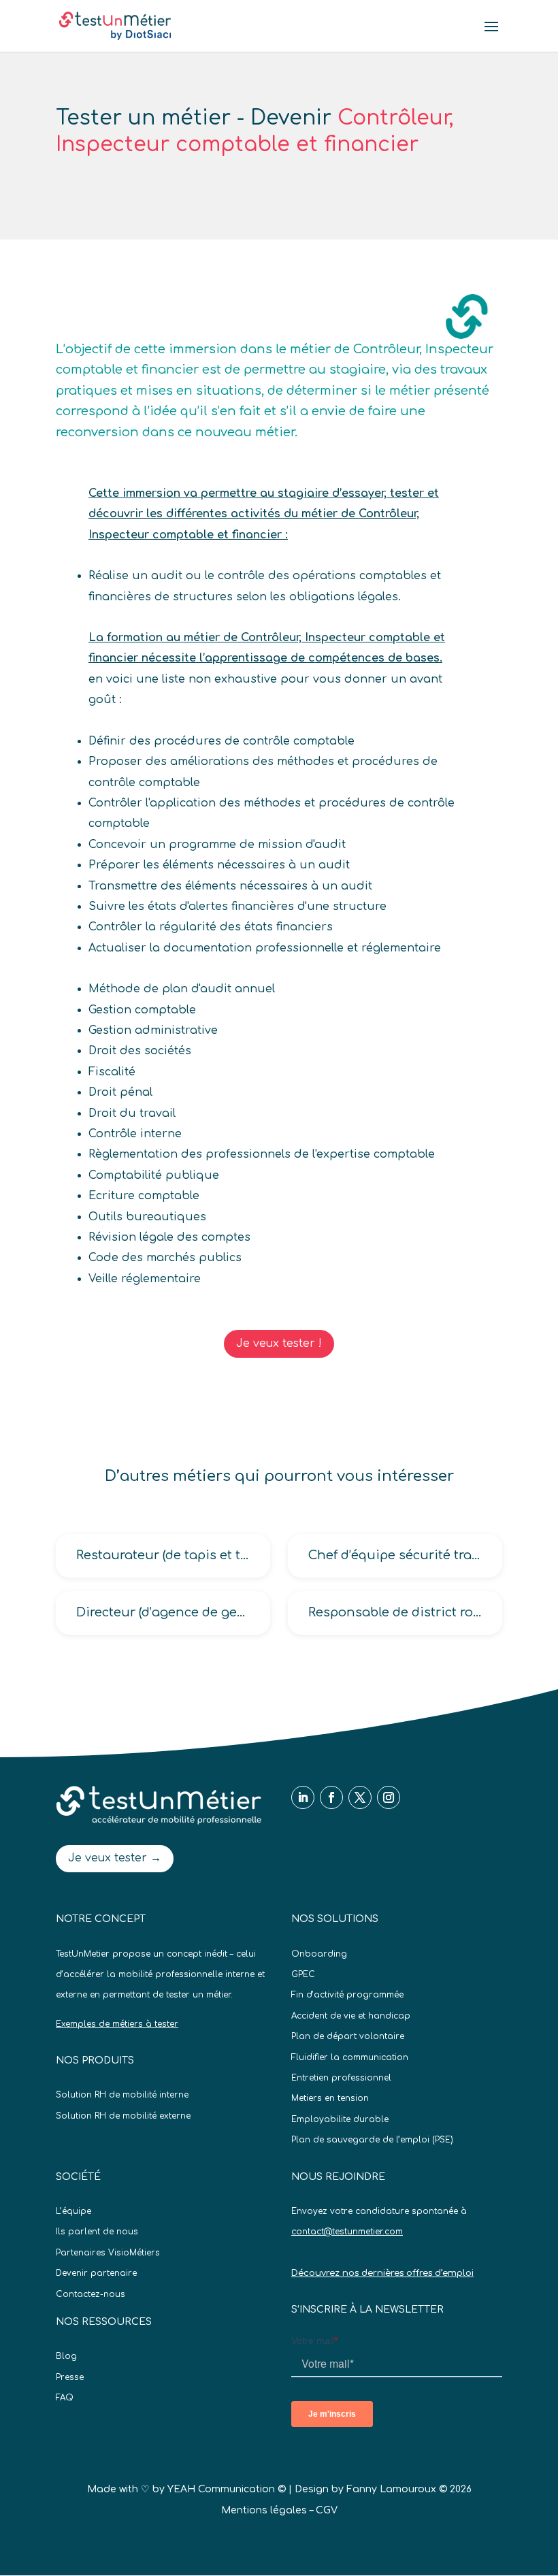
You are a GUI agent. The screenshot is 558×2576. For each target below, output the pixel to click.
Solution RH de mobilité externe (123, 2116)
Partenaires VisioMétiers (108, 2253)
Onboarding (319, 1954)
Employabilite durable (340, 2119)
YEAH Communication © (227, 2489)
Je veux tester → (115, 1858)
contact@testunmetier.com (347, 2232)
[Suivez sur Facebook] (331, 1797)
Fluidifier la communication (350, 2057)
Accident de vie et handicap (351, 2016)
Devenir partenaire (96, 2273)
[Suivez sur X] (360, 1797)
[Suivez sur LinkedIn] (303, 1797)
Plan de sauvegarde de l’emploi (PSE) (372, 2140)
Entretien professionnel (341, 2078)
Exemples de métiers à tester (117, 2024)
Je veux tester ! (279, 1343)
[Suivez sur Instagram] (389, 1797)
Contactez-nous (91, 2294)
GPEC (303, 1974)
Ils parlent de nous (97, 2232)
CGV (327, 2510)
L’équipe (73, 2211)
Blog (66, 2356)
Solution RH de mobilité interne (122, 2095)
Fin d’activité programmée (347, 1995)
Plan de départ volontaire (348, 2036)
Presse (70, 2377)
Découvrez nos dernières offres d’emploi (382, 2273)
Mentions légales (264, 2510)
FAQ (65, 2398)
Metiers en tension (330, 2098)
